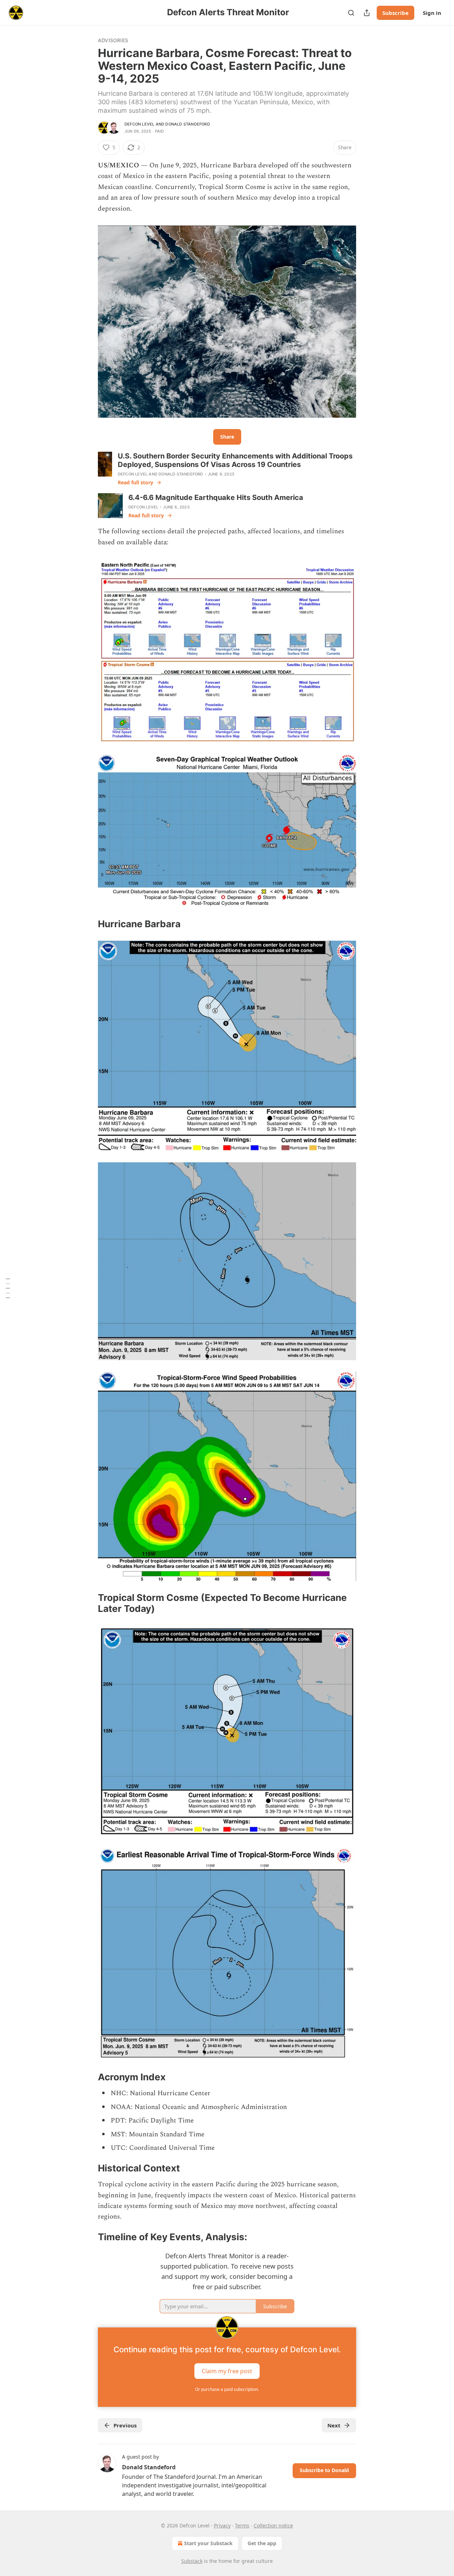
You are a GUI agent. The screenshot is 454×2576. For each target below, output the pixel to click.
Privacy (222, 2525)
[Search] (351, 13)
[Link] (88, 924)
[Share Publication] (367, 13)
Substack (192, 2561)
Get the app (262, 2543)
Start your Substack (208, 2543)
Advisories (113, 40)
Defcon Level (139, 124)
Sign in (432, 13)
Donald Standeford (187, 124)
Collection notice (273, 2525)
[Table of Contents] (8, 1288)
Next (334, 2425)
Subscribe (395, 13)
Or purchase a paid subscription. (227, 2389)
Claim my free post (227, 2371)
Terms (242, 2525)
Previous (125, 2425)
